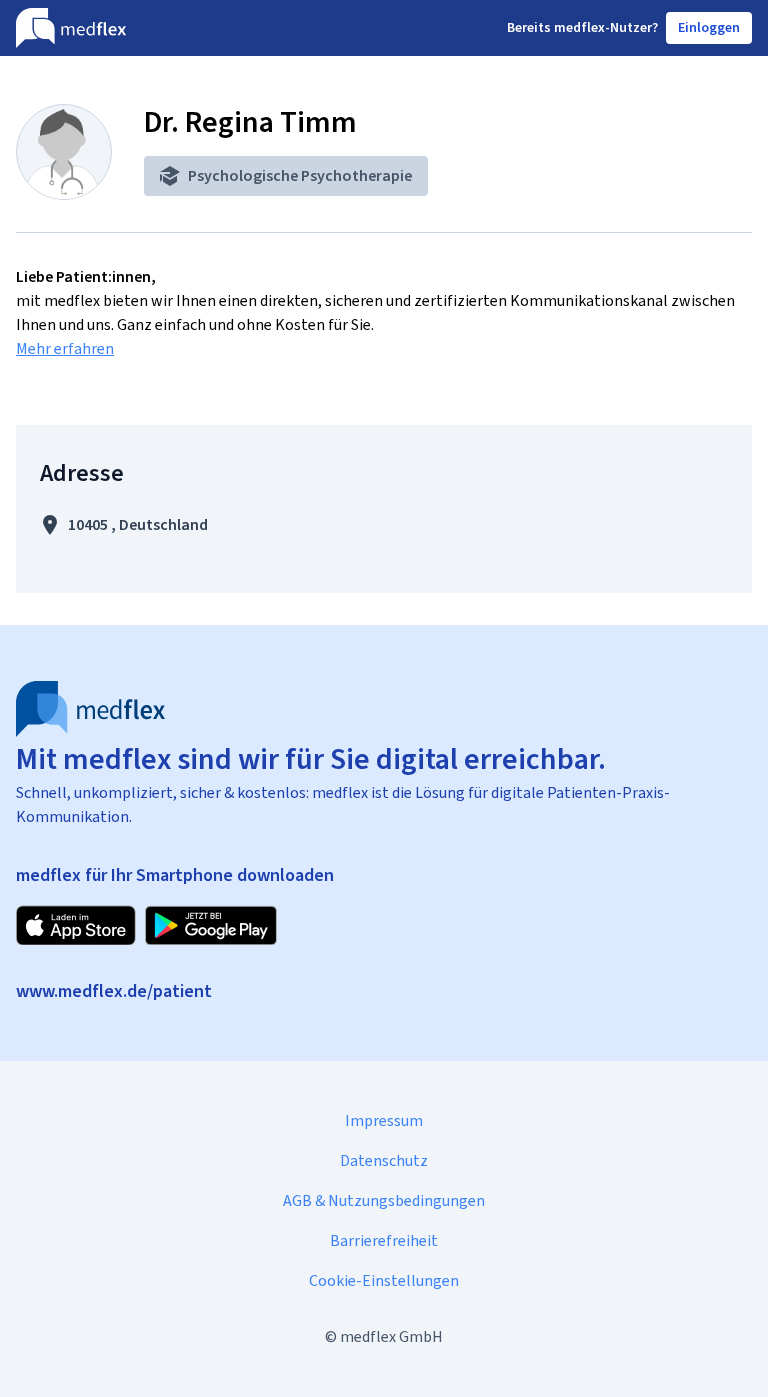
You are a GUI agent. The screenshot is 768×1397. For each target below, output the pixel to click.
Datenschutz (384, 1160)
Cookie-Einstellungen (384, 1280)
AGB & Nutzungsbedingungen (384, 1200)
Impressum (384, 1120)
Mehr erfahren (65, 348)
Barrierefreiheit (384, 1240)
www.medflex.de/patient (114, 991)
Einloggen (709, 27)
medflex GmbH (391, 1336)
